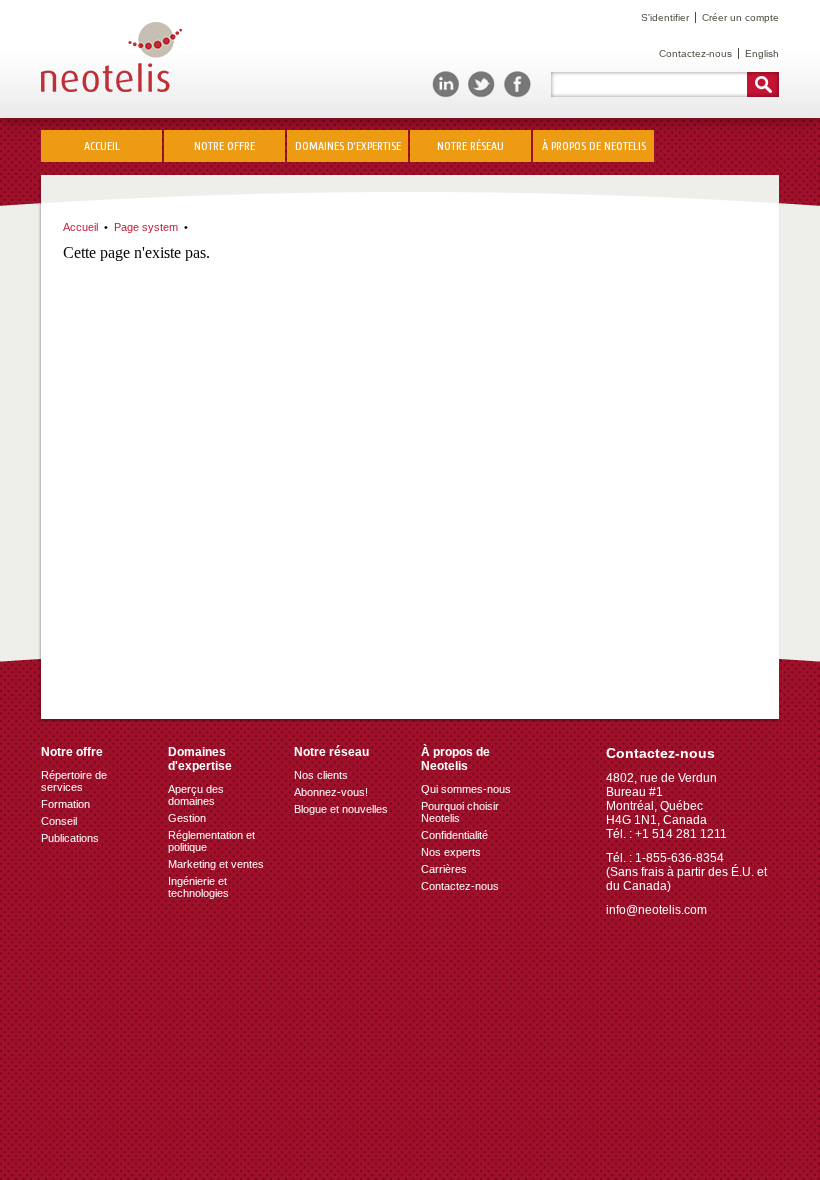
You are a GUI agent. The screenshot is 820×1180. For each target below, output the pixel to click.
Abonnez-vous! (331, 792)
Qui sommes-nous (466, 789)
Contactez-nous (695, 53)
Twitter (481, 84)
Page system (146, 227)
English (762, 53)
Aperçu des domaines (196, 795)
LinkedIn (445, 84)
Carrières (444, 869)
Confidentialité (454, 835)
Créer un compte (740, 17)
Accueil (102, 146)
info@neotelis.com (656, 910)
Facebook (517, 84)
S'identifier (665, 17)
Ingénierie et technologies (198, 887)
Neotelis (111, 58)
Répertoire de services (74, 781)
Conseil (59, 821)
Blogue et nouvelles (341, 809)
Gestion (187, 818)
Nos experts (451, 852)
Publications (70, 838)
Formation (65, 804)
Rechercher (763, 84)
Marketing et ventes (216, 864)
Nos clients (321, 775)
